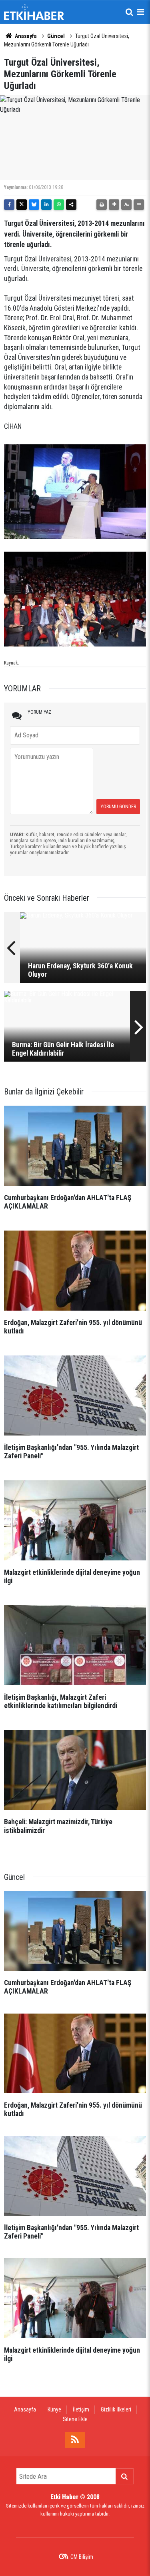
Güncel (56, 36)
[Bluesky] (34, 205)
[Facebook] (9, 205)
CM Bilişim (82, 2557)
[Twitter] (22, 205)
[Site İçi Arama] (129, 12)
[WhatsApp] (59, 205)
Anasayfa (25, 36)
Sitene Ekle (75, 2419)
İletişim (81, 2409)
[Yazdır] (102, 205)
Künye (54, 2409)
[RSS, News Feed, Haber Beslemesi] (75, 2440)
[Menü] (140, 12)
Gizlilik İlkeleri (116, 2409)
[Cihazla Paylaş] (71, 205)
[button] (114, 205)
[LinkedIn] (46, 205)
